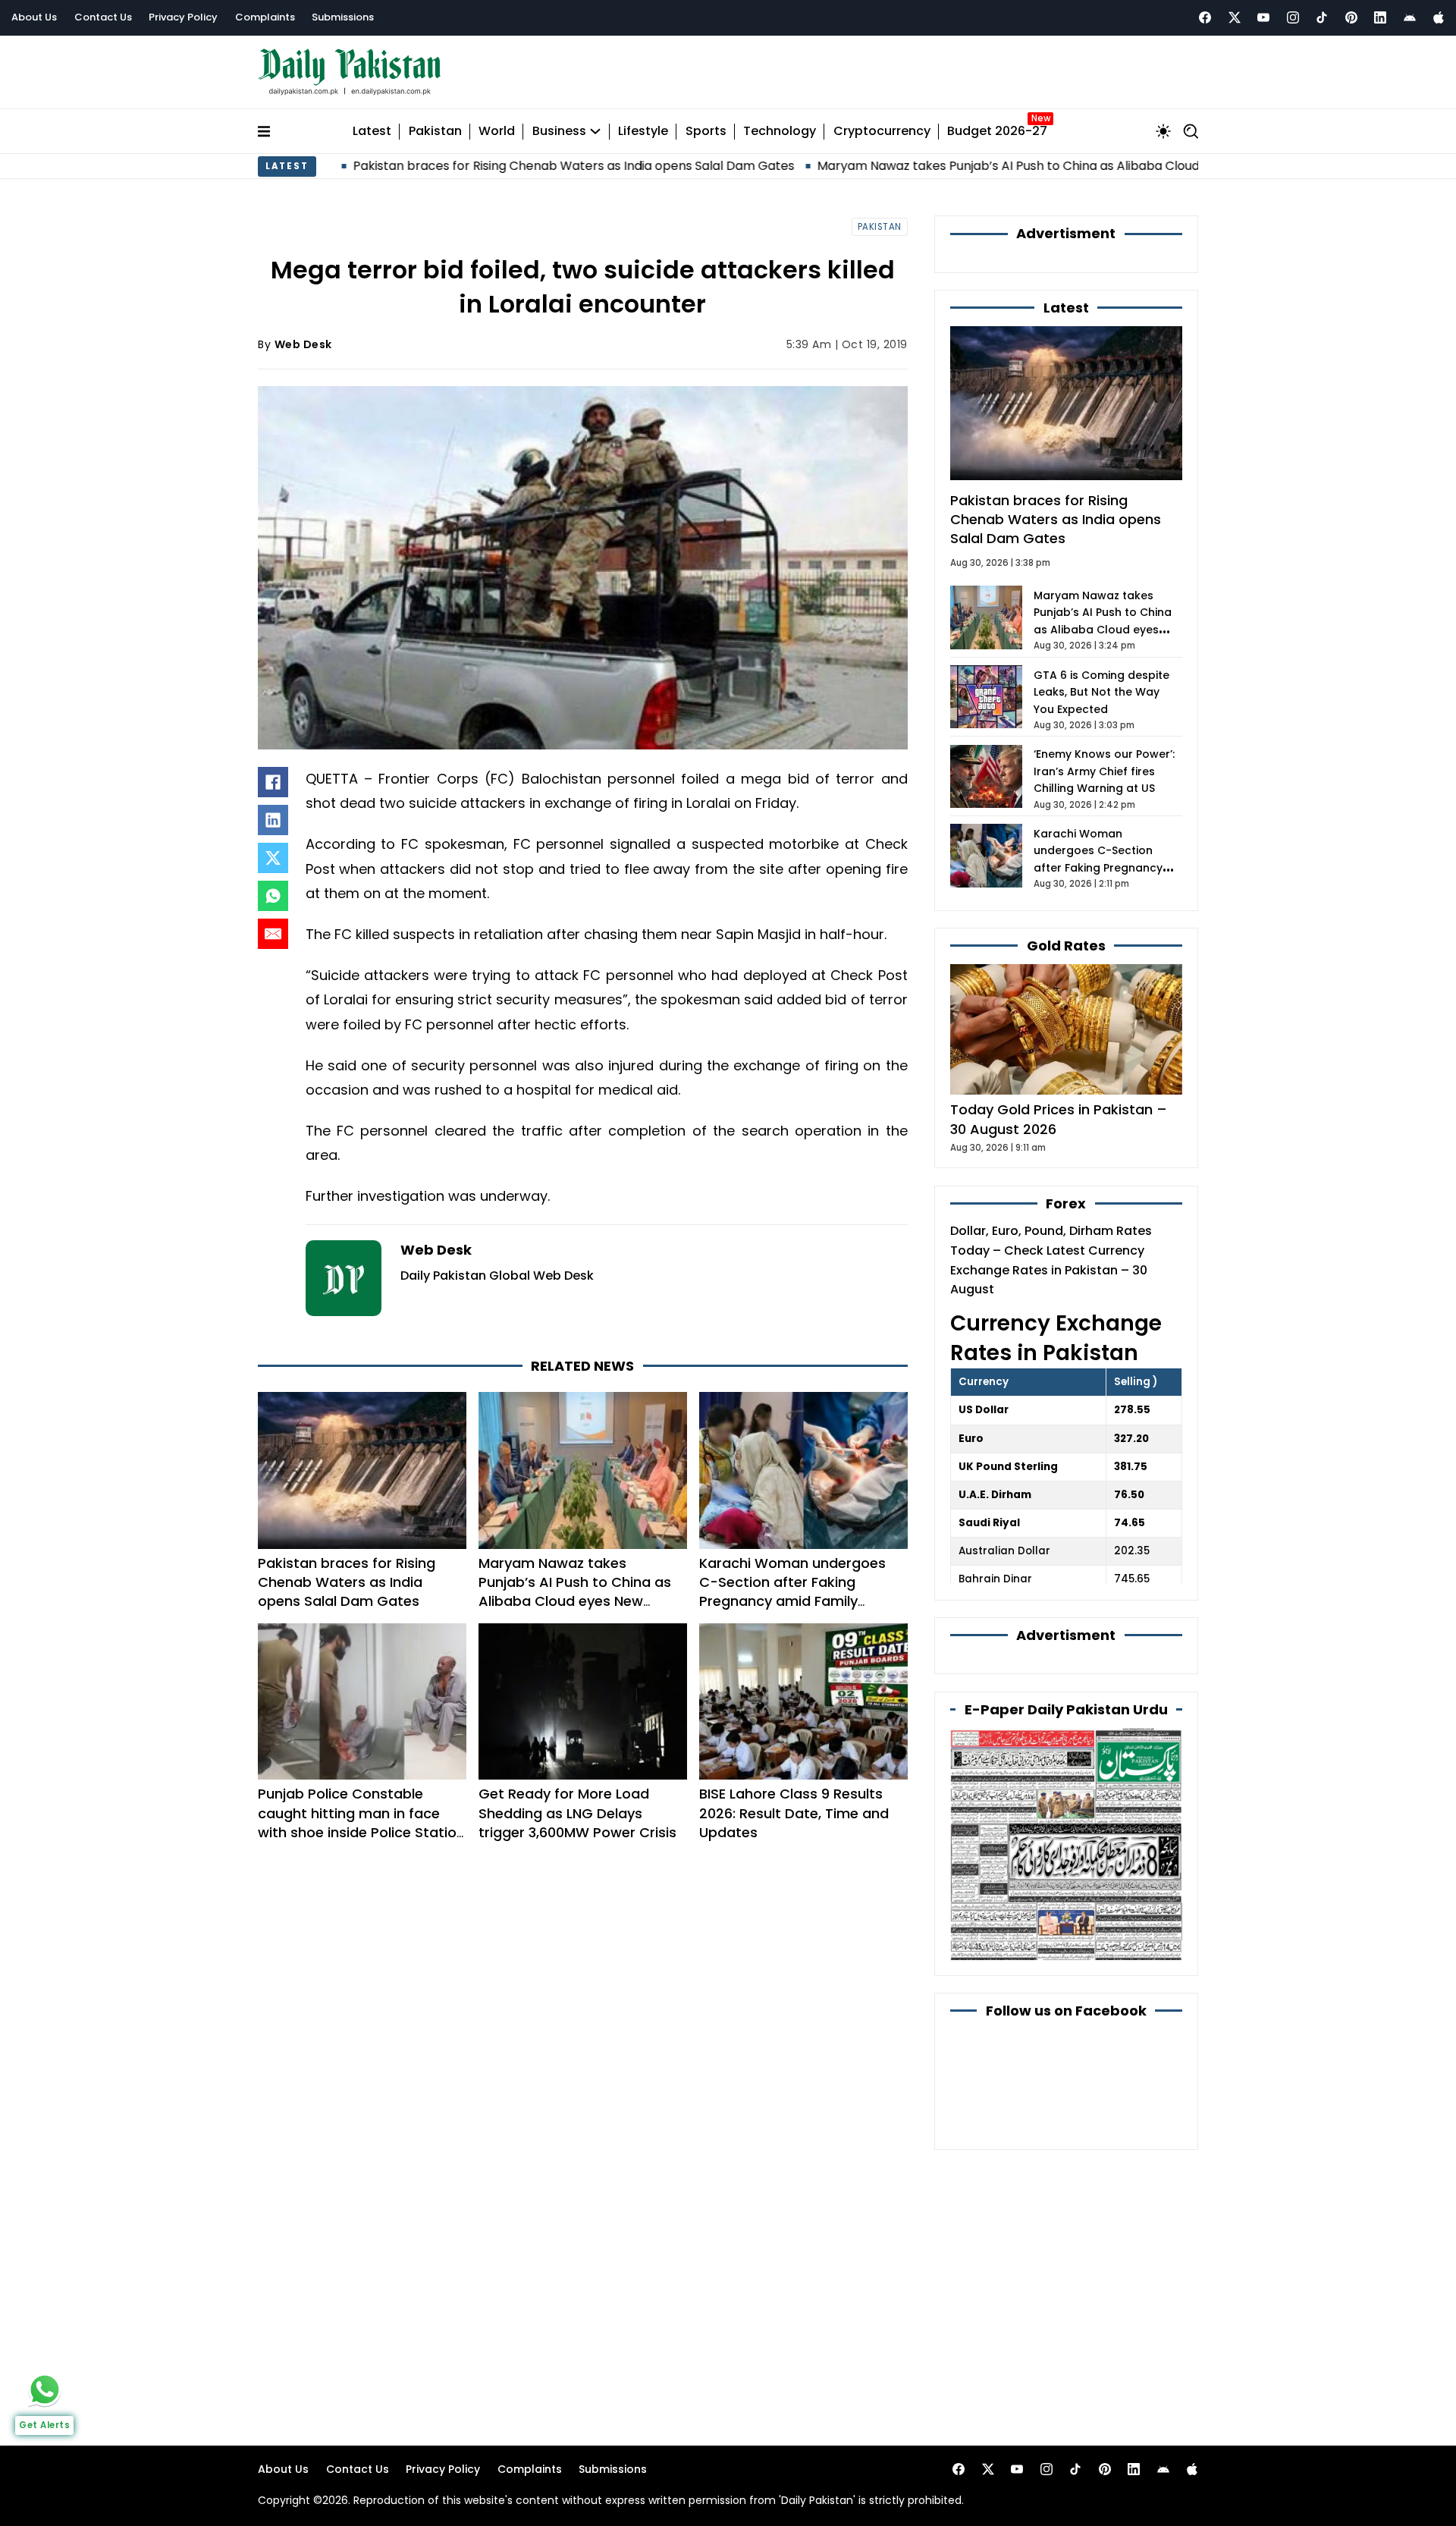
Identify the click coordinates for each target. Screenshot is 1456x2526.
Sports (706, 132)
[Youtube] (1263, 17)
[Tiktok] (1322, 17)
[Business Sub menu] (595, 131)
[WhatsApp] (273, 896)
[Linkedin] (1380, 17)
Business (559, 132)
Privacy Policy (183, 17)
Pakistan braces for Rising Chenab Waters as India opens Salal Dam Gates (465, 166)
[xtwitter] (1235, 17)
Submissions (343, 17)
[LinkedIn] (273, 820)
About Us (34, 17)
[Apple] (1439, 17)
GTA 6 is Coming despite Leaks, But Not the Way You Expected (1101, 692)
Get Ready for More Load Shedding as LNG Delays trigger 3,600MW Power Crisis (577, 1813)
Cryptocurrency (882, 132)
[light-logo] (353, 72)
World (497, 132)
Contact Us (103, 17)
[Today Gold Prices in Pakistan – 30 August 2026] (1066, 1029)
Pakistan (435, 132)
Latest (372, 132)
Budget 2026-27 (997, 132)
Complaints (265, 17)
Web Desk (303, 344)
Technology (780, 132)
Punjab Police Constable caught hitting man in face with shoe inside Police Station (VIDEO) (361, 1822)
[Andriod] (1410, 17)
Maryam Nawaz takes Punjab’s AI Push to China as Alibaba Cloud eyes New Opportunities (972, 166)
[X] (273, 858)
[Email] (273, 934)
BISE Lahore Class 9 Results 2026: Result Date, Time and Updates (794, 1813)
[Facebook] (1205, 17)
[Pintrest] (1351, 17)
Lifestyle (643, 132)
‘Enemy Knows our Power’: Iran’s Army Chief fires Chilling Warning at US (1104, 771)
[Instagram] (1293, 17)
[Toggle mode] (1163, 131)
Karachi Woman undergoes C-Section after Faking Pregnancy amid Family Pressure (792, 1592)
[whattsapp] (45, 2389)
